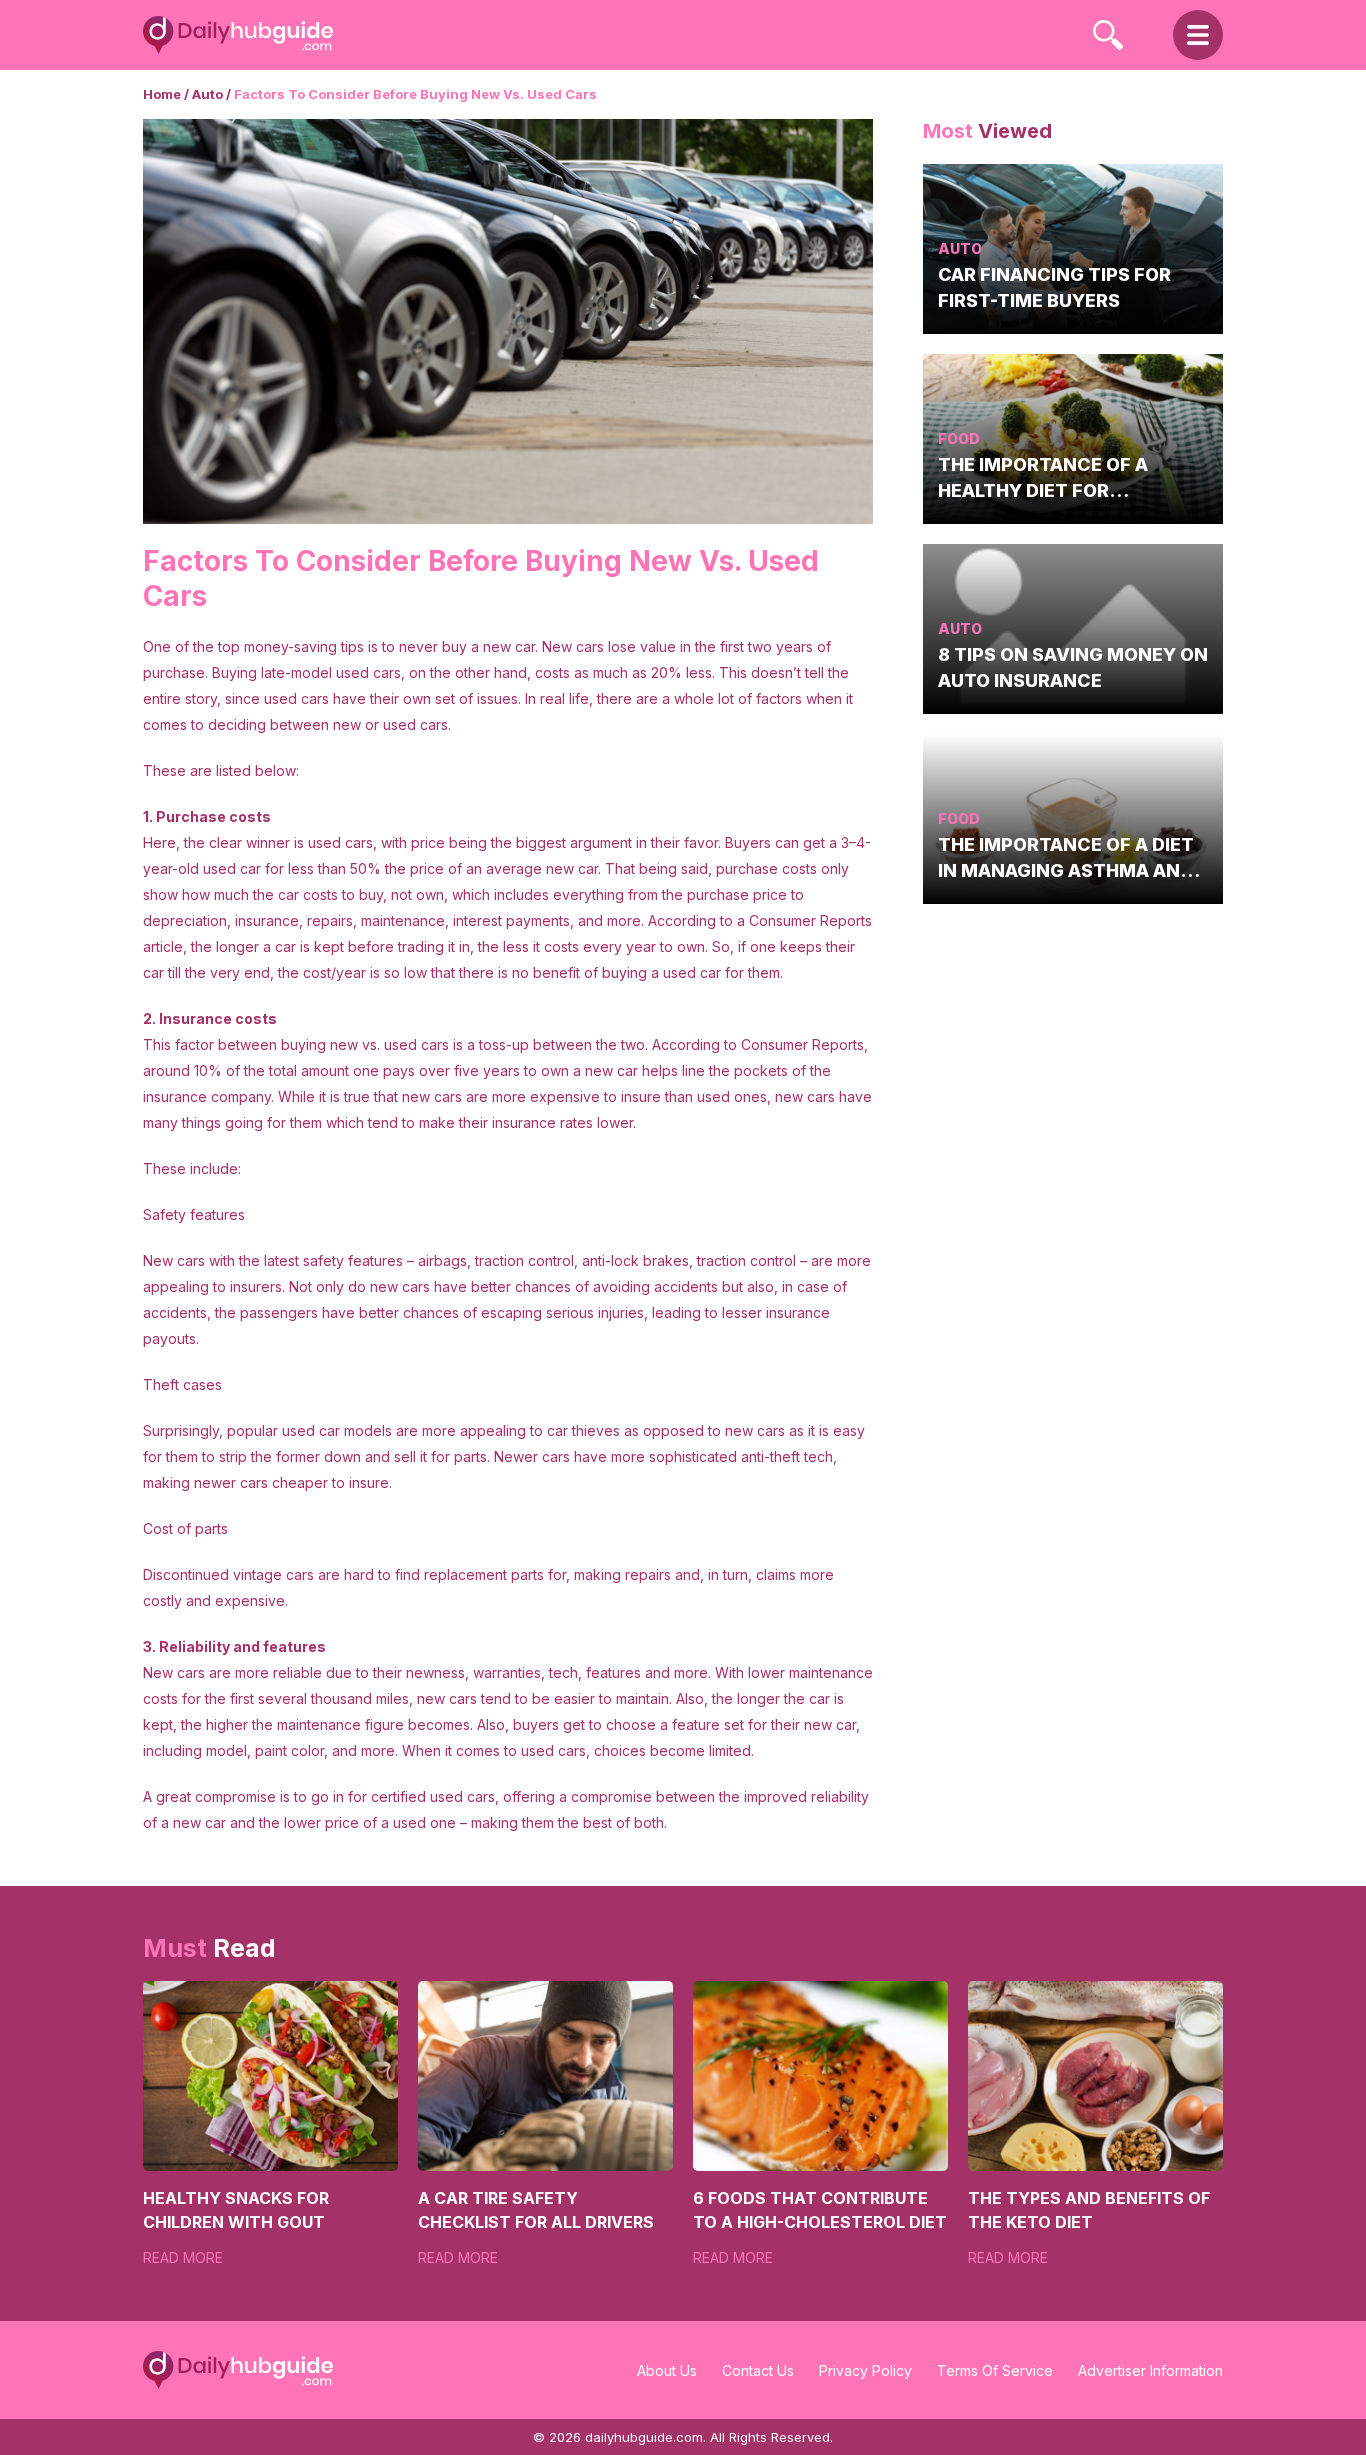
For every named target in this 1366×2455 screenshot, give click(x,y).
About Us (667, 2370)
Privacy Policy (865, 2370)
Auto (207, 94)
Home (162, 94)
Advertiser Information (1150, 2370)
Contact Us (758, 2370)
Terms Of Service (995, 2370)
